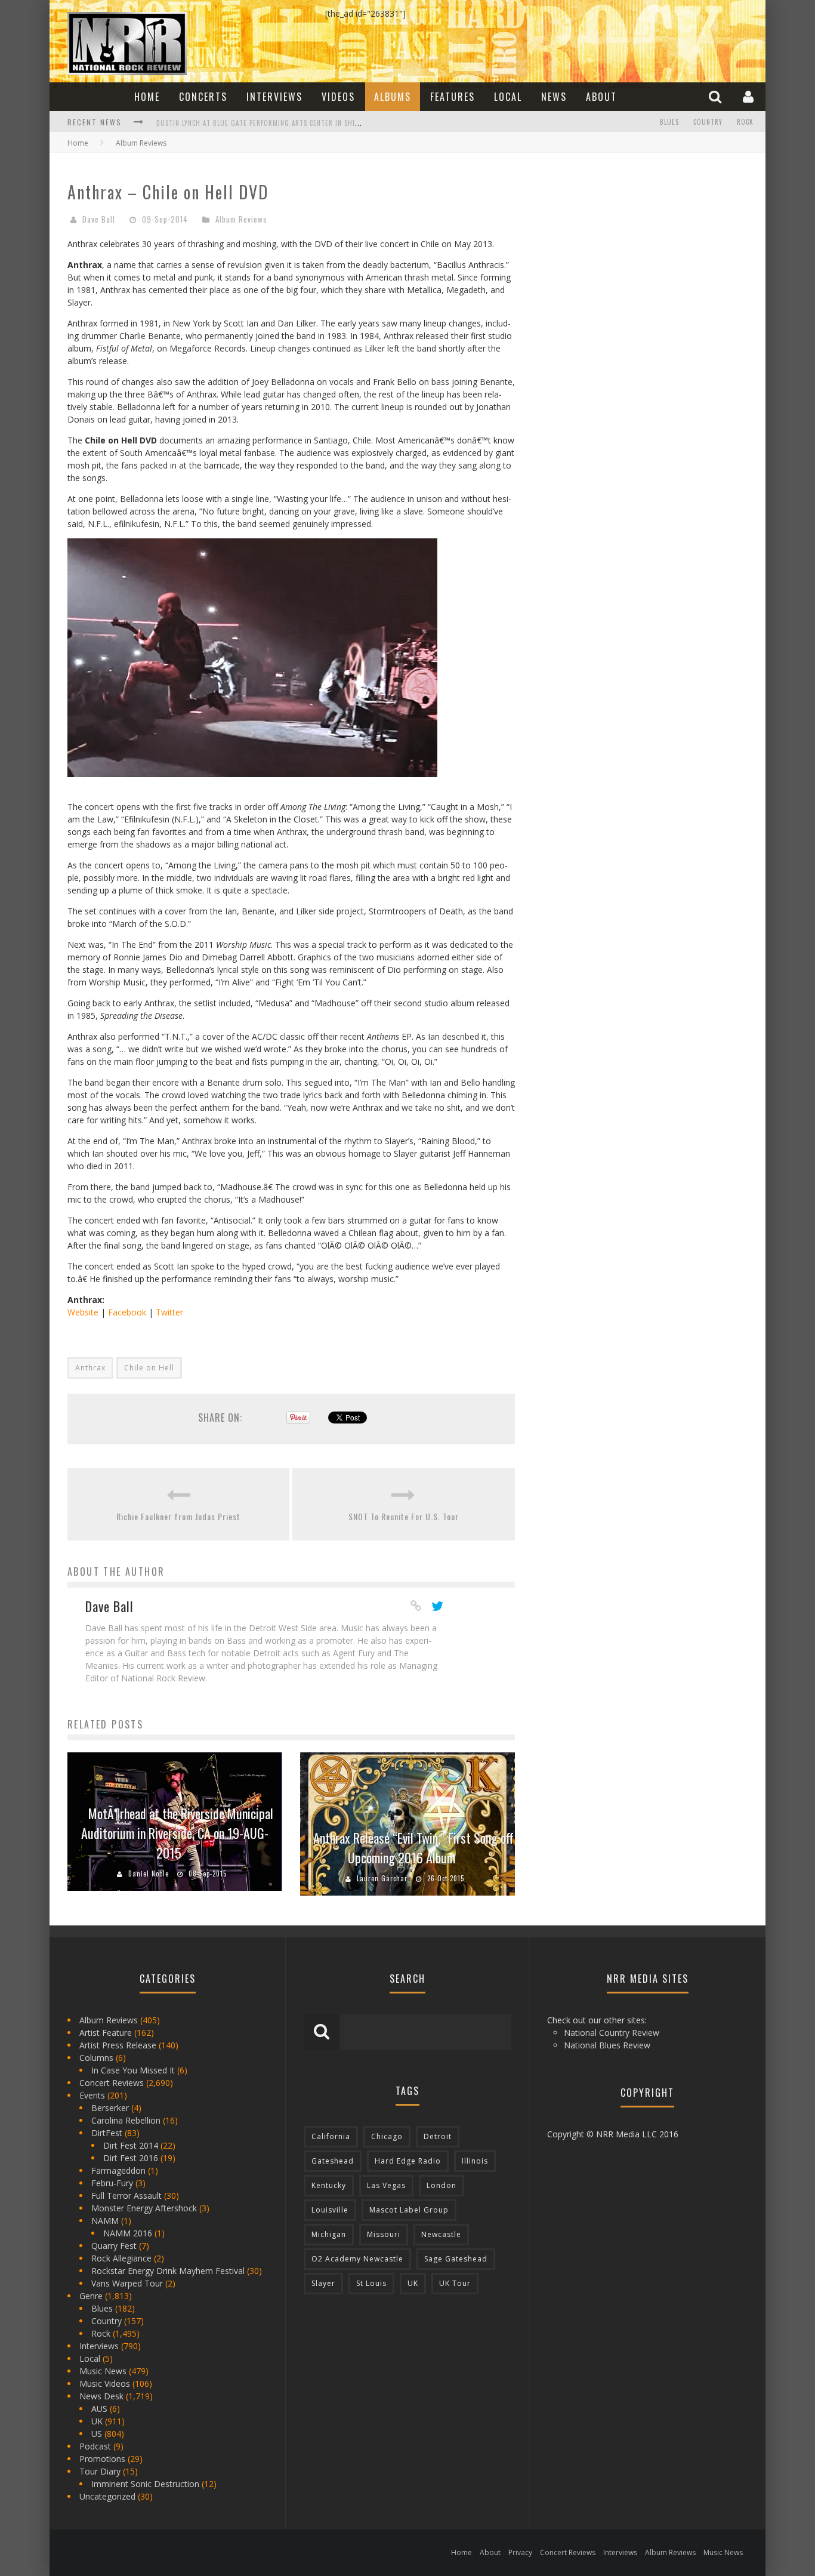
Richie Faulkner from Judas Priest (178, 1516)
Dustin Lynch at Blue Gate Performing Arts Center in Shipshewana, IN (277, 123)
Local (508, 97)
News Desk (101, 2396)
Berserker (110, 2108)
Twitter (169, 1312)
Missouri (384, 2234)
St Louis (371, 2283)
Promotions (102, 2459)
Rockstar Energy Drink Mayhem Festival (168, 2271)
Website (83, 1312)
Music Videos (105, 2384)
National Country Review (612, 2033)
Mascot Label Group (409, 2210)
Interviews (274, 97)
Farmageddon (118, 2170)
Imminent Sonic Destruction (145, 2484)
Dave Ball (99, 219)
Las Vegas (386, 2185)
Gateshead (333, 2161)
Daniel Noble (149, 1874)
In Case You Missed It (133, 2070)
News (554, 97)
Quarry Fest (114, 2246)
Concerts (203, 97)
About (601, 97)
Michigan (329, 2234)
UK (97, 2421)
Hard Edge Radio (408, 2161)
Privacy (520, 2552)
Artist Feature (106, 2033)
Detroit (438, 2136)
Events (92, 2095)
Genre (91, 2296)
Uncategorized (107, 2496)
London (442, 2185)
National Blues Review (607, 2045)
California (331, 2136)
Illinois (475, 2161)
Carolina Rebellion (126, 2120)
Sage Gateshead (456, 2259)
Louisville (330, 2210)
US (97, 2434)
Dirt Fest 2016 (131, 2158)
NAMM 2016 (128, 2233)
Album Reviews (241, 219)
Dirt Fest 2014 (131, 2145)
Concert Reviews (112, 2083)
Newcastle (441, 2234)
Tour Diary (100, 2471)
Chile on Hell (149, 1368)
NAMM (105, 2221)
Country (708, 122)
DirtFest (107, 2133)
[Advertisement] (622, 245)
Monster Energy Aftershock (144, 2208)
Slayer (323, 2283)
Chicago (387, 2136)
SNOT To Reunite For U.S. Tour (404, 1516)
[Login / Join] (750, 96)
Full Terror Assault (126, 2196)
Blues (669, 122)
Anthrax (90, 1368)
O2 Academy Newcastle (357, 2259)
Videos (338, 97)
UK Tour (455, 2283)
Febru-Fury (112, 2183)
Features (453, 97)
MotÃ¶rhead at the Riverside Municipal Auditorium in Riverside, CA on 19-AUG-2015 (177, 1833)
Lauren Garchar (382, 1878)
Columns (96, 2058)
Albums (393, 97)
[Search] (717, 96)
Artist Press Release (118, 2045)
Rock (745, 122)
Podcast (95, 2446)
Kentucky (329, 2185)
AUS (99, 2409)
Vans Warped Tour (127, 2283)
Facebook (127, 1312)
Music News (103, 2371)
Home (147, 97)
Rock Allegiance (121, 2258)
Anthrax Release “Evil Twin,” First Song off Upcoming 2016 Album (413, 1848)
